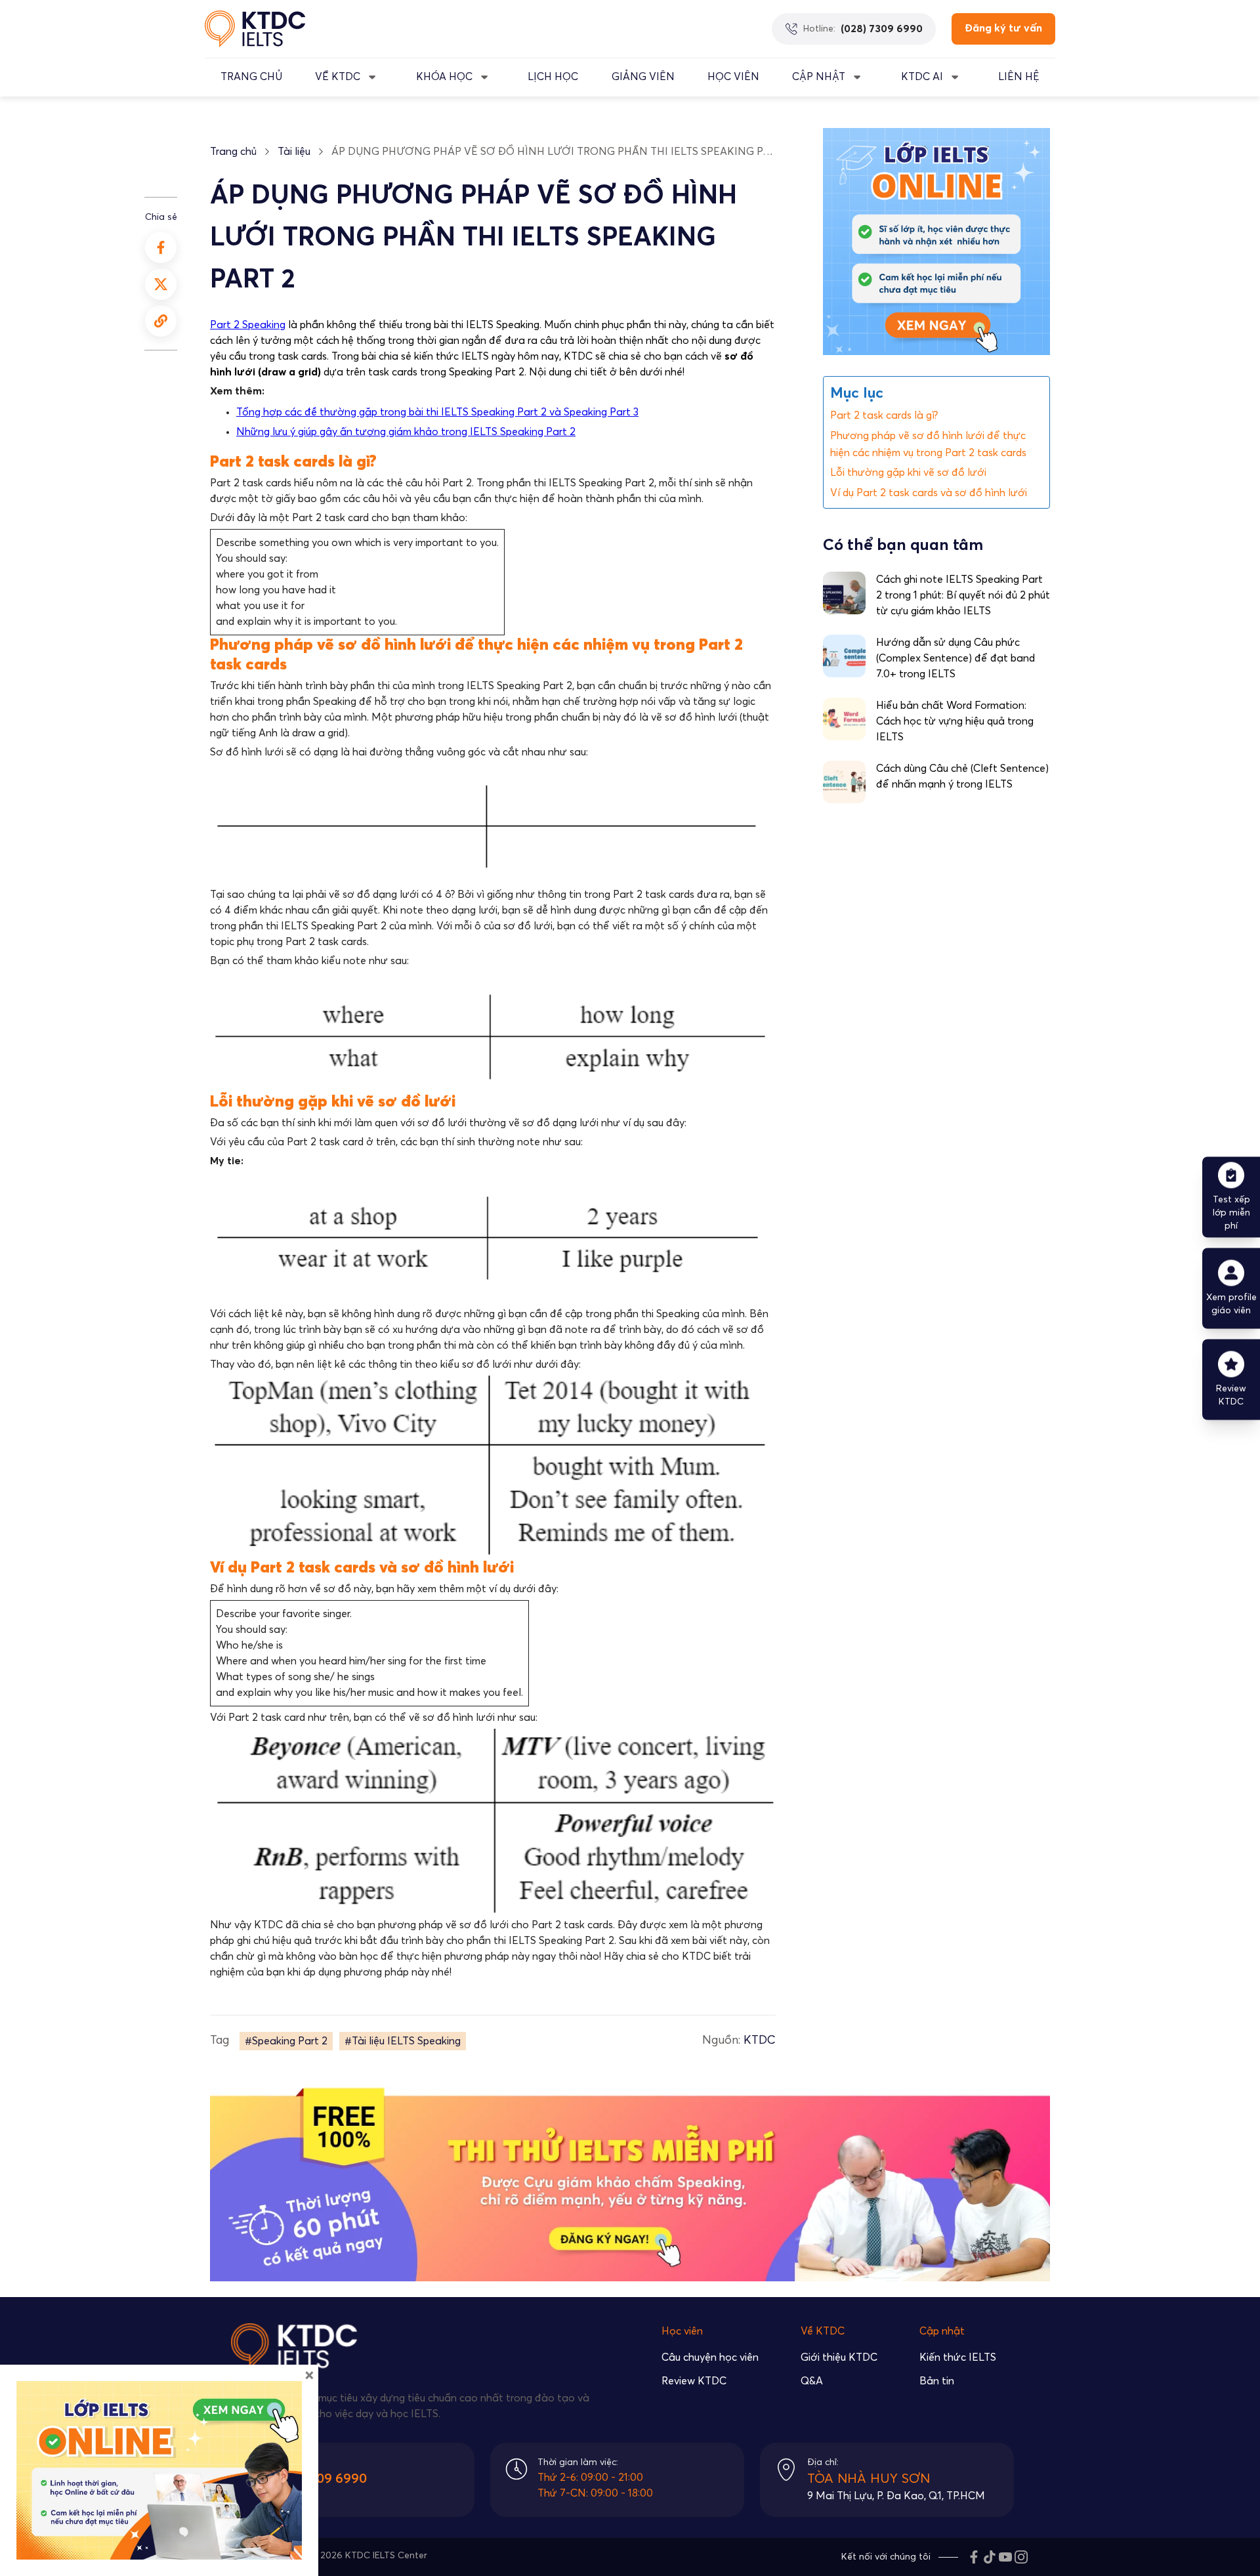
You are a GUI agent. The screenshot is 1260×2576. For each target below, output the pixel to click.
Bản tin (937, 2381)
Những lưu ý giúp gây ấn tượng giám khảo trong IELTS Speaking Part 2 (406, 432)
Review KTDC (694, 2381)
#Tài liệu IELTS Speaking (403, 2041)
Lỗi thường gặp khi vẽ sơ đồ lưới (908, 473)
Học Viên (733, 77)
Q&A (812, 2381)
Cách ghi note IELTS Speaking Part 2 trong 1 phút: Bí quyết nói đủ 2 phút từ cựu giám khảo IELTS (963, 595)
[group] (493, 391)
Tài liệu (294, 152)
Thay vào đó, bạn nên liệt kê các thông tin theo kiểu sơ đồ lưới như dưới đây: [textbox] (395, 1364)
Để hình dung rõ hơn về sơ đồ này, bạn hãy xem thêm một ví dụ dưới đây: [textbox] (384, 1589)
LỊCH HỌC (553, 77)
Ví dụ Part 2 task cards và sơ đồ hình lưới (929, 492)
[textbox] (493, 391)
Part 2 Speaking (248, 325)
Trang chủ (233, 152)
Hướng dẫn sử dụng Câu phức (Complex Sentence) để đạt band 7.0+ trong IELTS (955, 658)
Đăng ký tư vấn (1003, 28)
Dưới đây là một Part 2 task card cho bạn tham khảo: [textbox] (339, 518)
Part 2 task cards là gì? (884, 415)
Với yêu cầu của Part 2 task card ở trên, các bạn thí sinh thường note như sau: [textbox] (396, 1142)
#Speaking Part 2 (286, 2041)
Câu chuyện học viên (710, 2357)
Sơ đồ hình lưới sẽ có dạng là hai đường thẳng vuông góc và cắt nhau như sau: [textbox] (399, 752)
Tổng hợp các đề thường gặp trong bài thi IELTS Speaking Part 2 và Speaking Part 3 (437, 412)
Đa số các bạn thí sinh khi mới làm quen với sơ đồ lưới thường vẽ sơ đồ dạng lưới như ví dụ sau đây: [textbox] (448, 1123)
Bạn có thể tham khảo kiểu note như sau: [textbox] (309, 961)
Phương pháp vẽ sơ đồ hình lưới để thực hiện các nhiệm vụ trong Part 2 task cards (930, 444)
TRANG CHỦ (251, 77)
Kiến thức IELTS (958, 2357)
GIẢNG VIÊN (643, 77)
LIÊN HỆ (1019, 77)
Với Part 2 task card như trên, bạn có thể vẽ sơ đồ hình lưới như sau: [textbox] (374, 1718)
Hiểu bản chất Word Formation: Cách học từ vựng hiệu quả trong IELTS (955, 721)
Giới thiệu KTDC (839, 2357)
